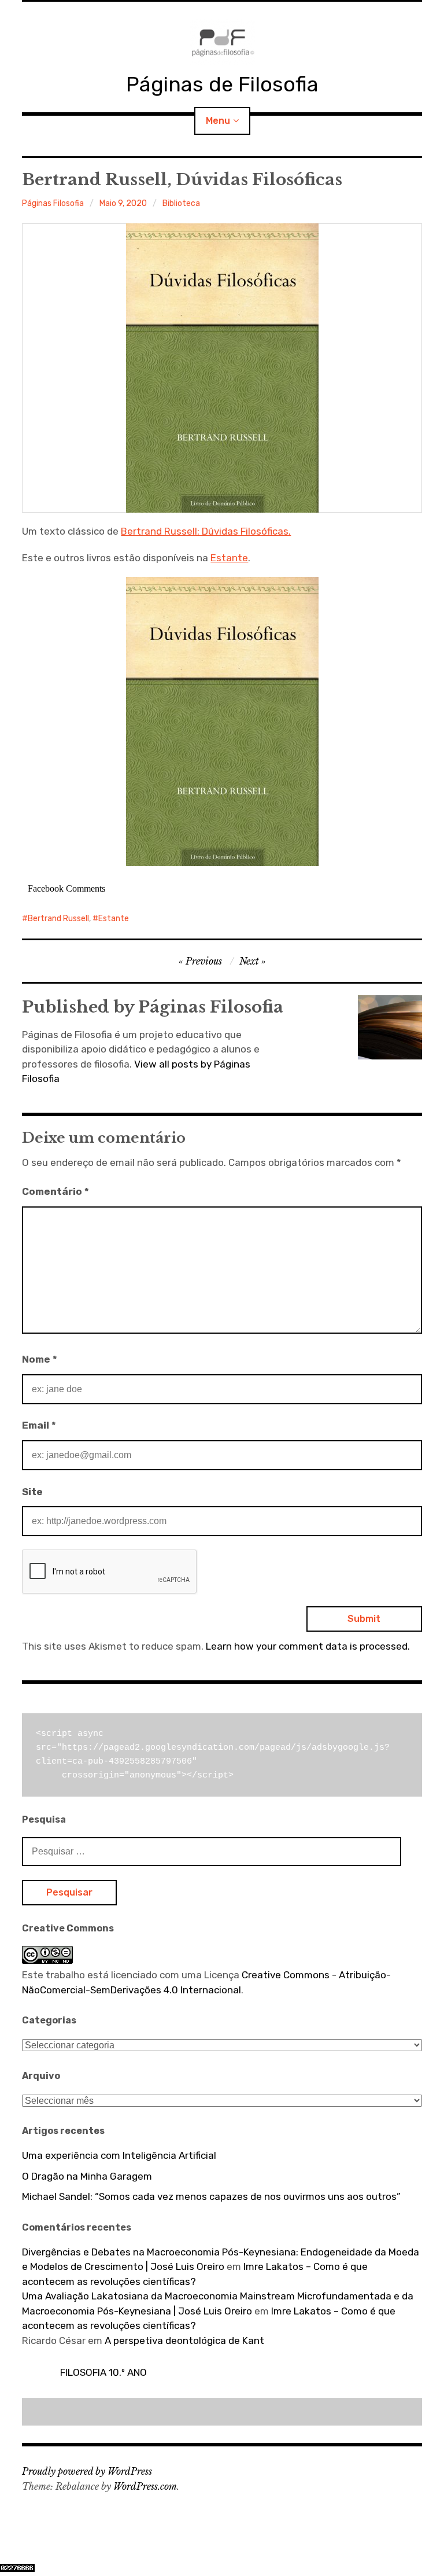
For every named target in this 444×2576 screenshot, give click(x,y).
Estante (229, 558)
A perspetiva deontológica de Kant (184, 2341)
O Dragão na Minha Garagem (87, 2176)
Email (39, 1425)
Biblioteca (181, 203)
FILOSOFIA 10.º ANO (103, 2372)
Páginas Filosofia (53, 203)
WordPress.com (145, 2486)
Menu (218, 121)
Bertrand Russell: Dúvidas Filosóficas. (206, 531)
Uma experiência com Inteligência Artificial (119, 2155)
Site (32, 1492)
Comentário (55, 1191)
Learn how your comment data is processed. (308, 1646)
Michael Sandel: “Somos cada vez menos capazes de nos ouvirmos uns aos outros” (211, 2196)
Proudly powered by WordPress (87, 2471)
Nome (40, 1359)
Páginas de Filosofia (222, 84)
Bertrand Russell (58, 919)
